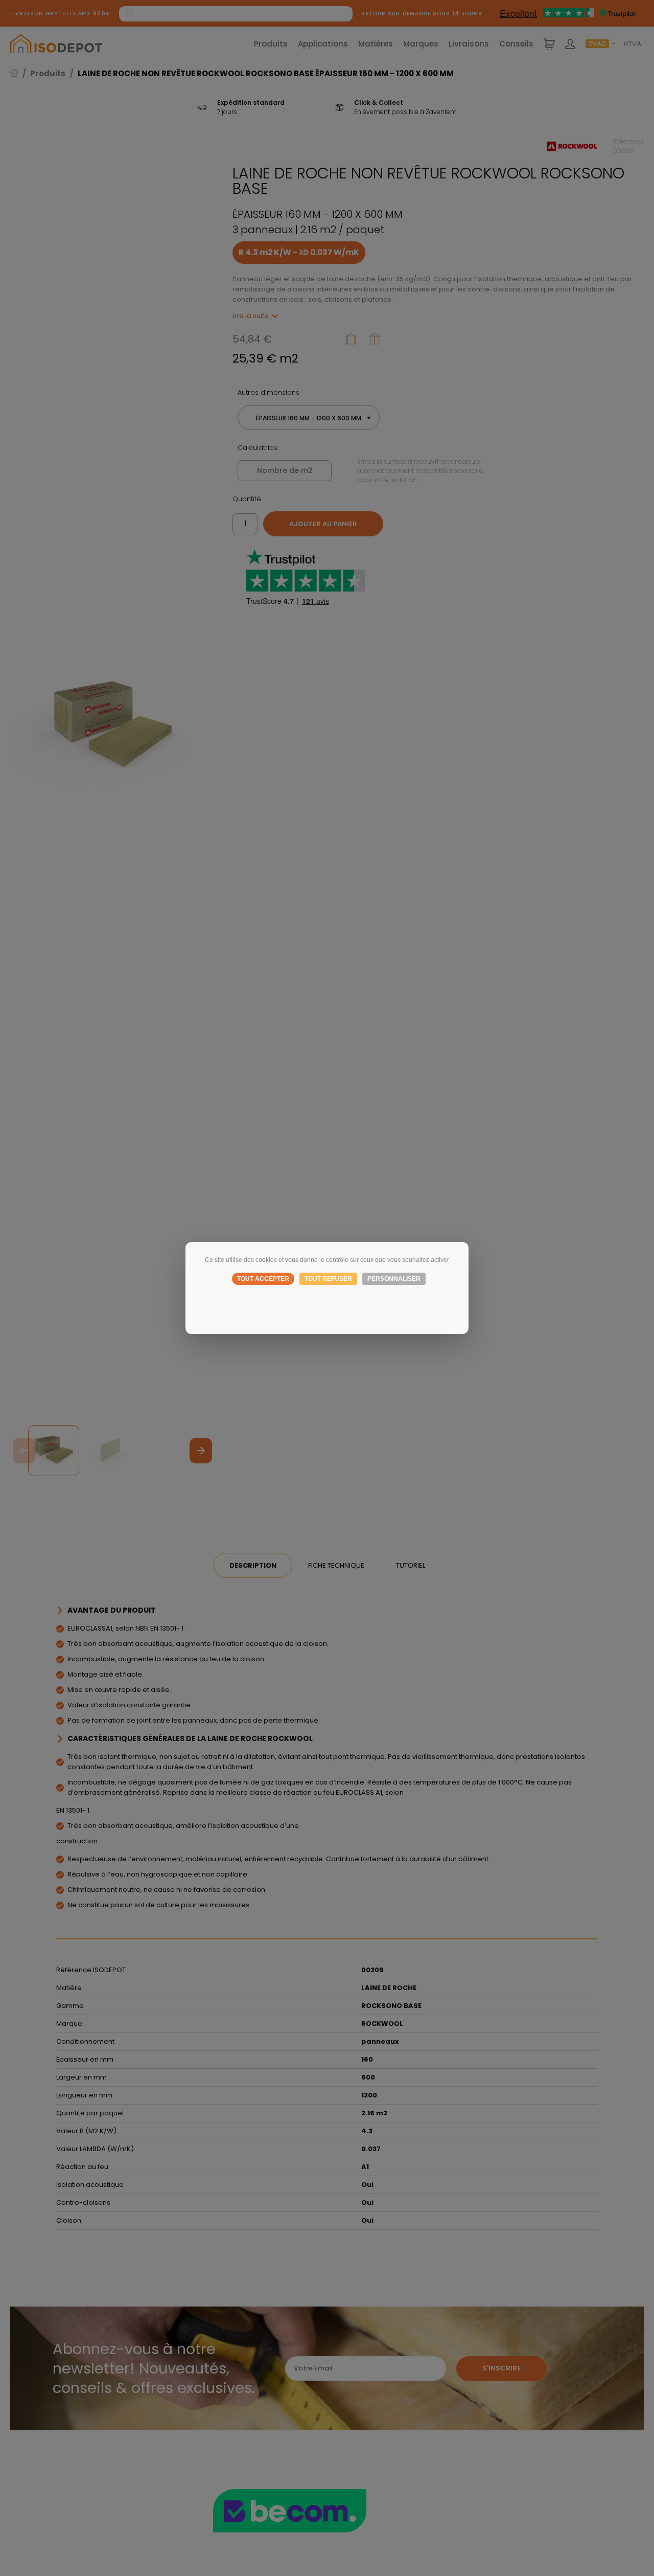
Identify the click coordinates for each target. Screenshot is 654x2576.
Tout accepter (263, 1279)
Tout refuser (328, 1279)
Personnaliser (394, 1279)
